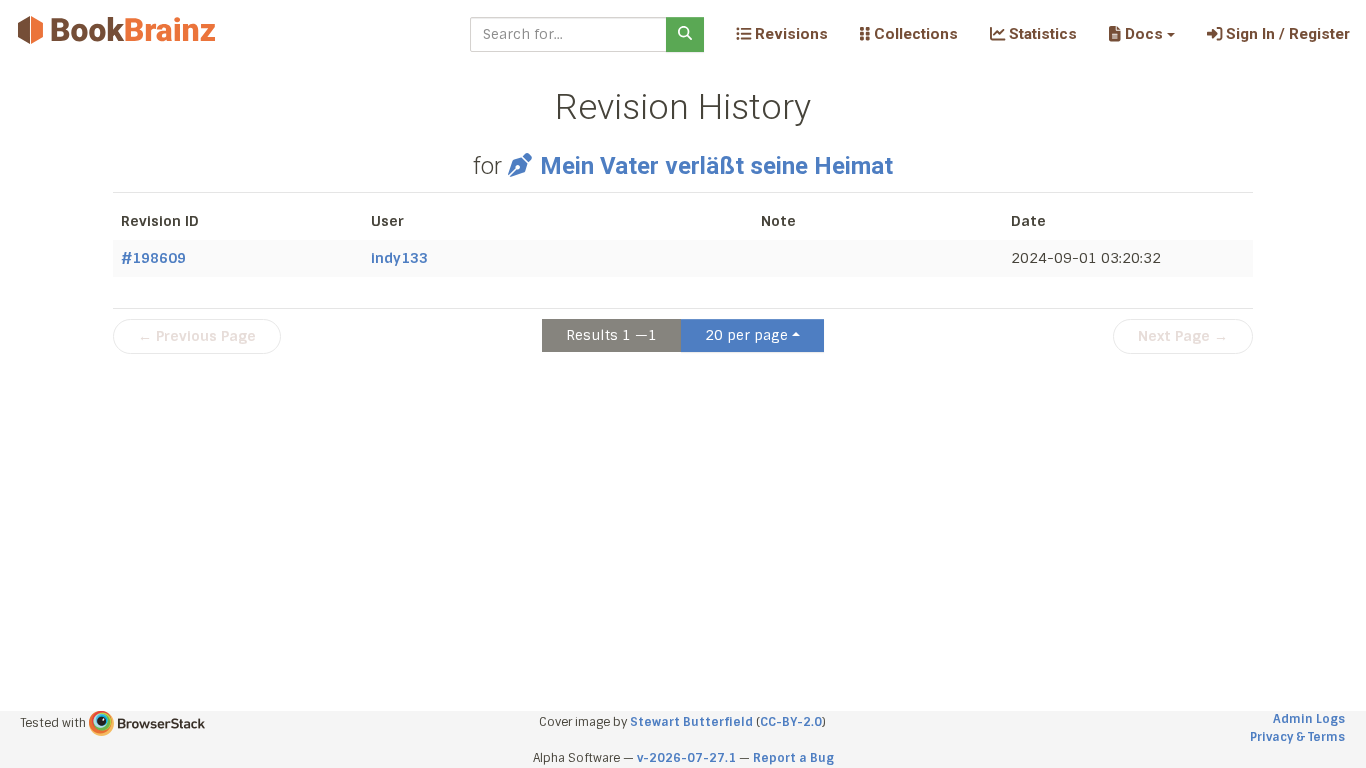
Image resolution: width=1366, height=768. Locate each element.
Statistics (1041, 34)
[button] (1141, 34)
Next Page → (1183, 336)
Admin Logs (1309, 719)
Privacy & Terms (1297, 737)
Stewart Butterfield (691, 722)
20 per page (746, 335)
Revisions (789, 34)
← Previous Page (197, 336)
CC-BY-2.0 (791, 722)
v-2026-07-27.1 (686, 758)
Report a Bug (793, 758)
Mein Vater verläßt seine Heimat (716, 166)
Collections (914, 34)
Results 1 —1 (611, 335)
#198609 (153, 258)
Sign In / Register (1286, 34)
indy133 (399, 258)
